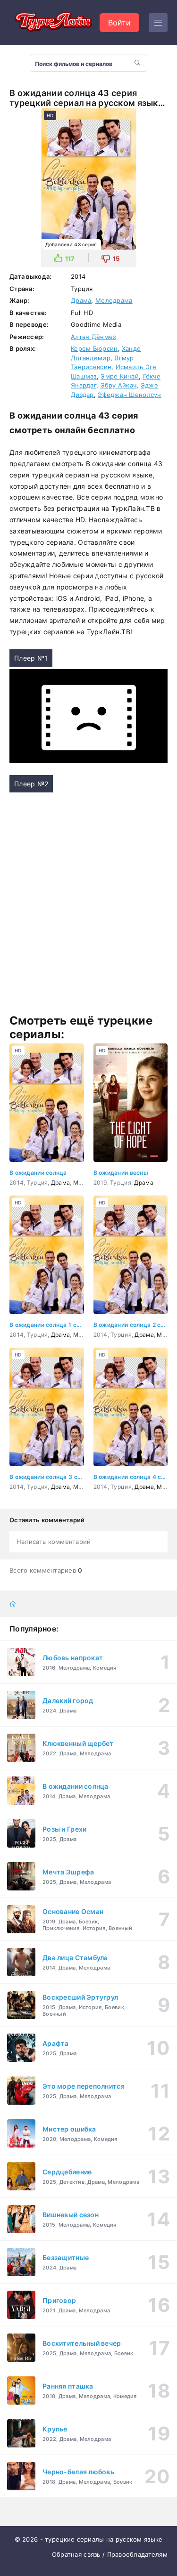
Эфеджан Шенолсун (129, 395)
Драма (81, 300)
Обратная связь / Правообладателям (110, 2554)
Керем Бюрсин (94, 348)
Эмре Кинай (120, 376)
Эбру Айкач (119, 385)
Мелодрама (114, 300)
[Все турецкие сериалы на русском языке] (52, 23)
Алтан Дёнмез (93, 337)
